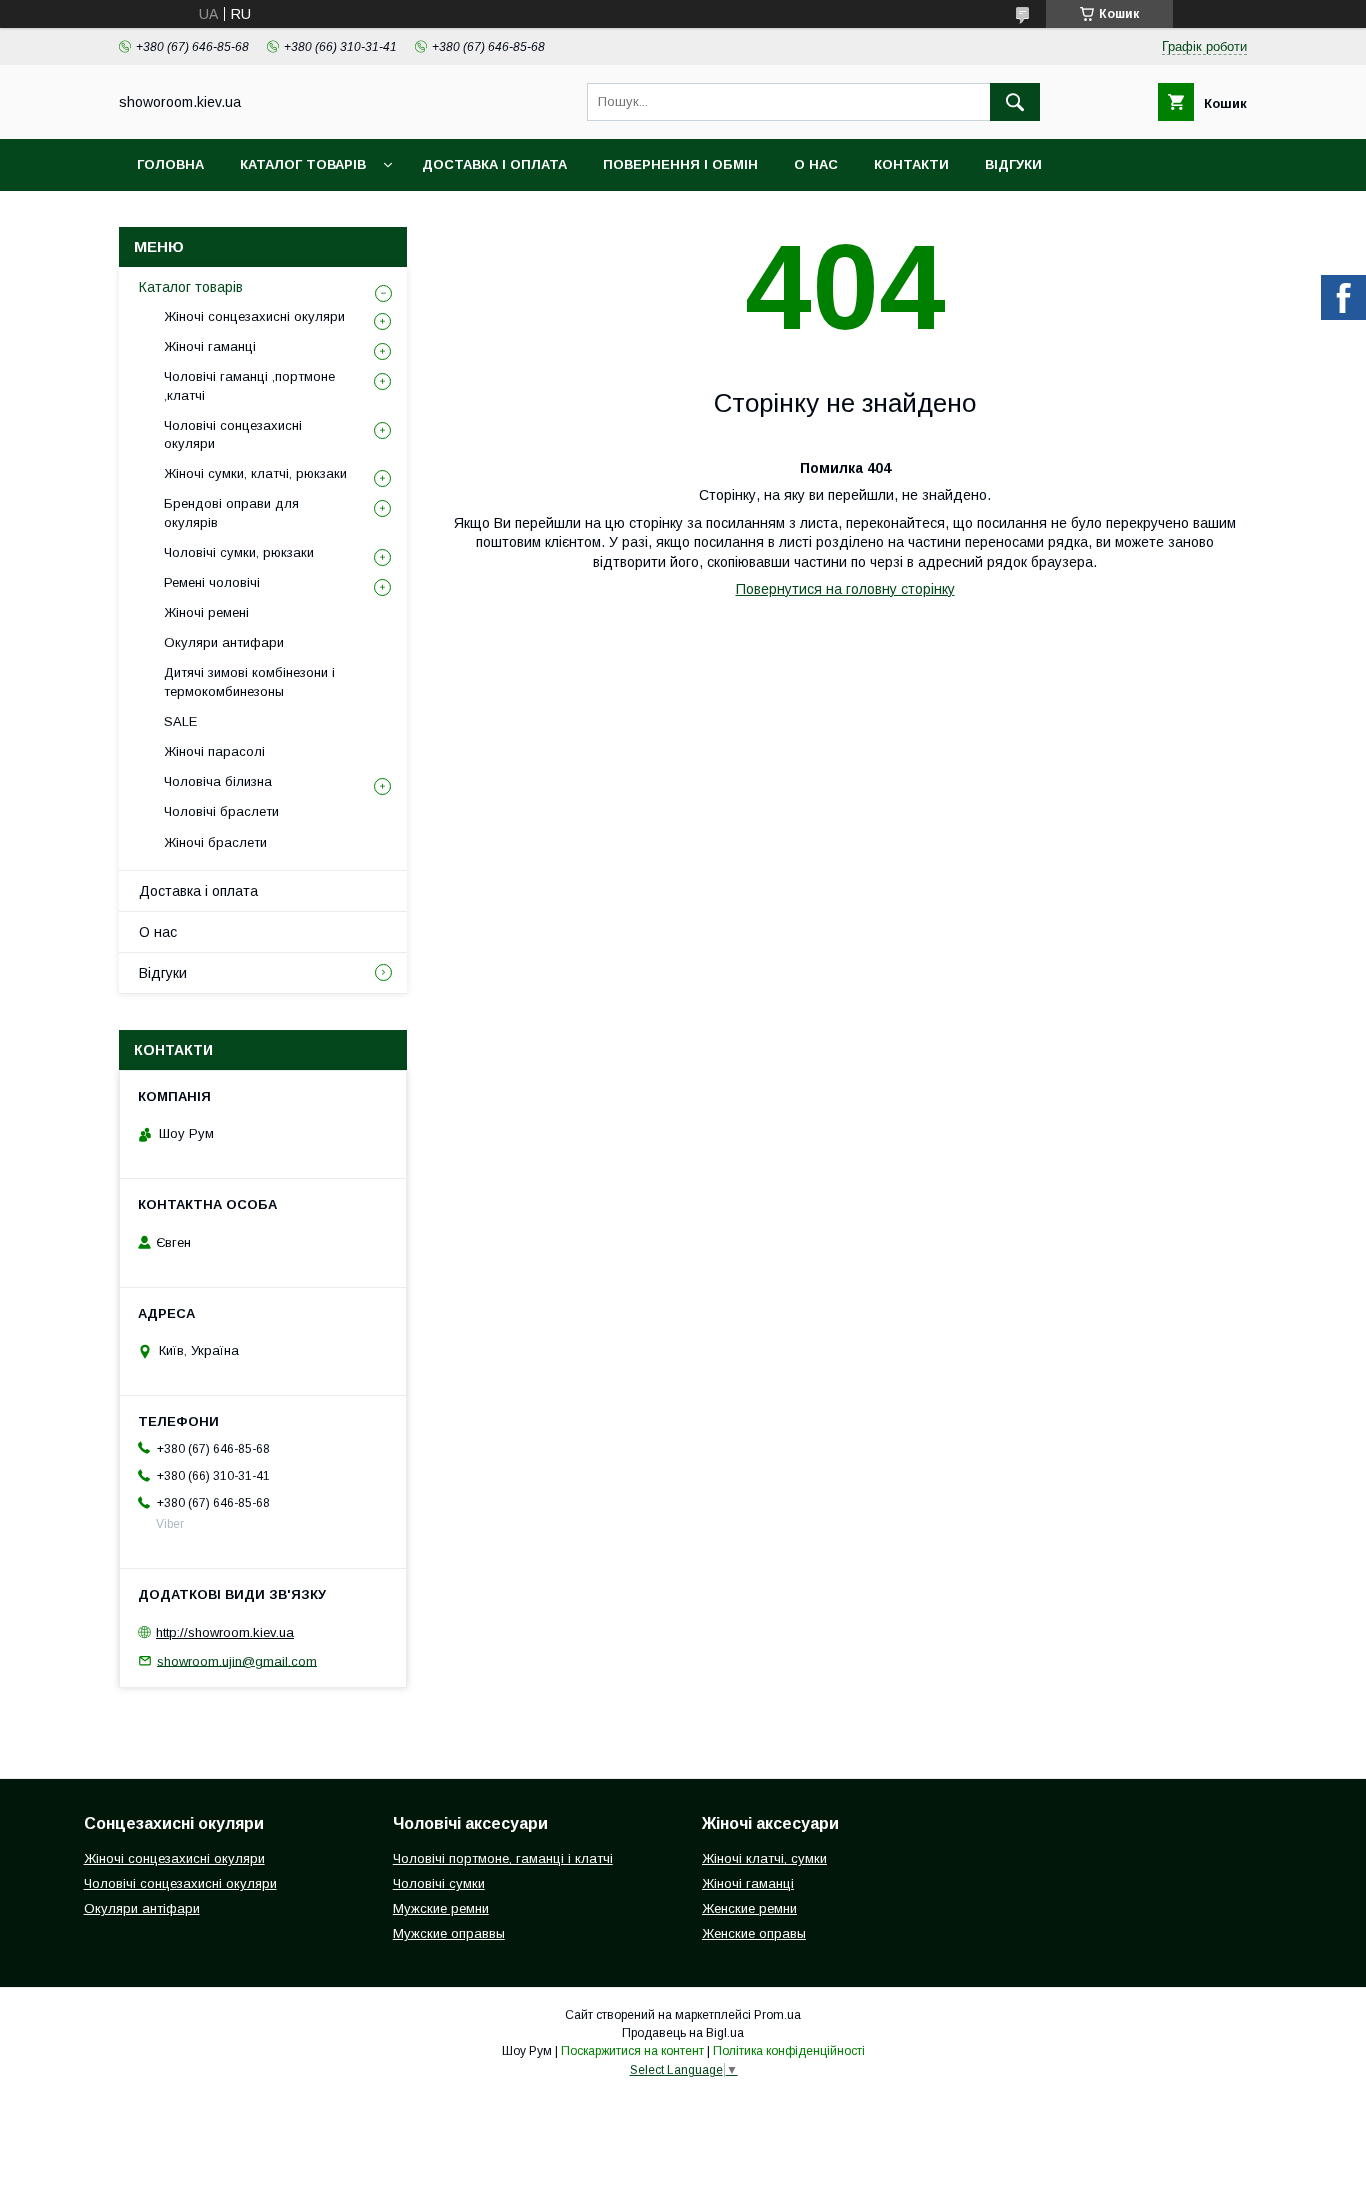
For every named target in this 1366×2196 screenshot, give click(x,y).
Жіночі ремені (206, 612)
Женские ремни (749, 1908)
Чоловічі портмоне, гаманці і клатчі (503, 1858)
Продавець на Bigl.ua (683, 2033)
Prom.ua (777, 2015)
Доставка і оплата (494, 164)
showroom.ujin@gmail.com (237, 1660)
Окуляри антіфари (142, 1908)
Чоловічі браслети (221, 811)
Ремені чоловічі (212, 582)
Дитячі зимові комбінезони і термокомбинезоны (249, 681)
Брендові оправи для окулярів (231, 512)
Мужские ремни (441, 1908)
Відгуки (1013, 164)
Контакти (911, 164)
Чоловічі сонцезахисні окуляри (233, 434)
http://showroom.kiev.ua (225, 1632)
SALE (180, 721)
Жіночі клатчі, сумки (764, 1858)
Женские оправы (754, 1933)
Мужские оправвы (449, 1933)
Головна (170, 164)
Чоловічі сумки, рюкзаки (239, 552)
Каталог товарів (303, 164)
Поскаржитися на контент (632, 2051)
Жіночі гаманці (210, 346)
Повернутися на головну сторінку (845, 589)
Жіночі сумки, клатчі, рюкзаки (255, 473)
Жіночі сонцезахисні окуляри (254, 316)
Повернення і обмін (680, 164)
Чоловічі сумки (439, 1883)
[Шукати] (1015, 102)
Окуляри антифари (224, 642)
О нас (816, 164)
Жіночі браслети (215, 842)
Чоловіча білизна (218, 781)
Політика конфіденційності (789, 2051)
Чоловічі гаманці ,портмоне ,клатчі (249, 385)
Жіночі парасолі (214, 751)
